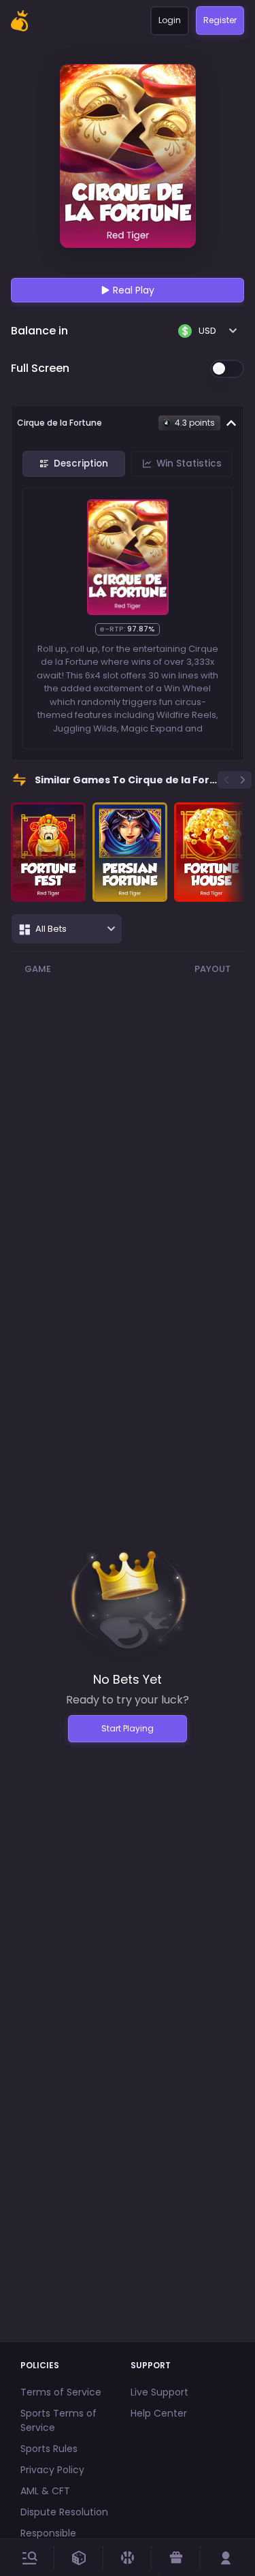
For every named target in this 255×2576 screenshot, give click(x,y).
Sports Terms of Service (58, 2420)
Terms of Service (61, 2392)
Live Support (159, 2392)
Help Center (159, 2413)
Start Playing (128, 1728)
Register (220, 20)
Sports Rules (49, 2449)
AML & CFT (45, 2491)
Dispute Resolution (64, 2512)
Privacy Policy (52, 2470)
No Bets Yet (128, 1679)
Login (170, 20)
